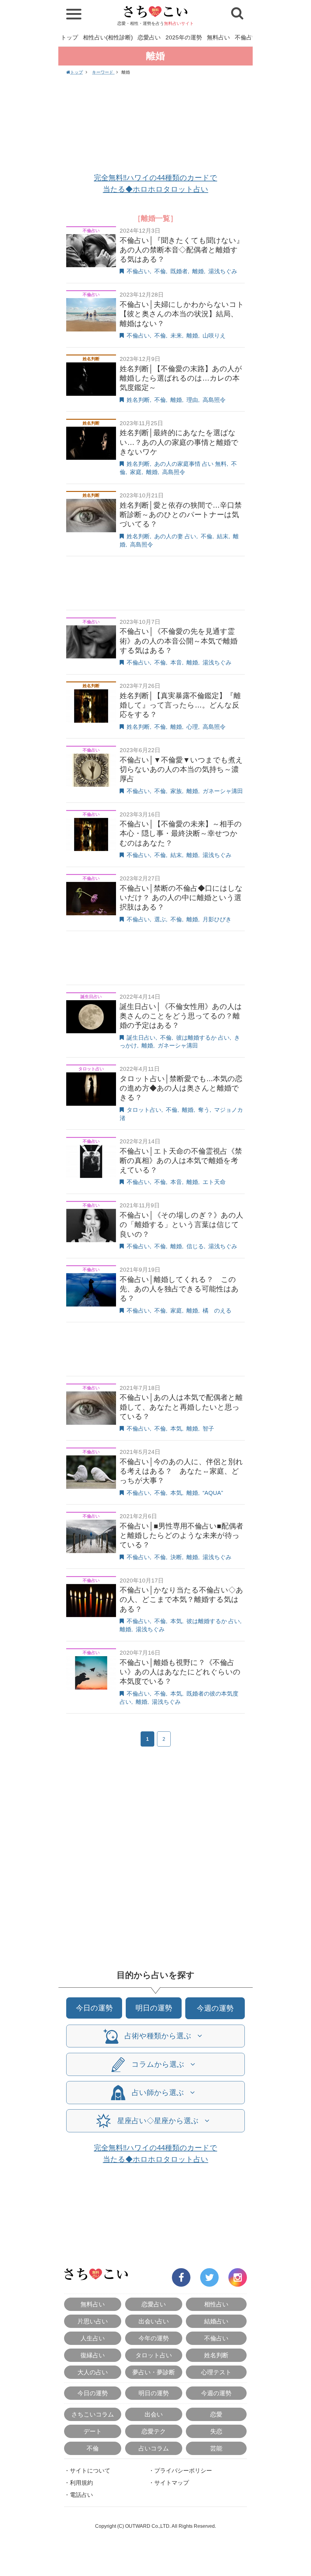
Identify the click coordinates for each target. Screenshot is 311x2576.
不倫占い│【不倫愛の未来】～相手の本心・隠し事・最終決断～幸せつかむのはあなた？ (181, 833)
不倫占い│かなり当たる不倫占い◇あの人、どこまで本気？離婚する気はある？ (181, 1599)
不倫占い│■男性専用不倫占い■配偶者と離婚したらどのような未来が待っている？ (181, 1535)
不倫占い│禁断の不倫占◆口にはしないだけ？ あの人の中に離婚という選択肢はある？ (181, 898)
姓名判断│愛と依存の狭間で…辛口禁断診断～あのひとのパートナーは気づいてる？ (181, 515)
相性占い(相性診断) (108, 37)
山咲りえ (214, 336)
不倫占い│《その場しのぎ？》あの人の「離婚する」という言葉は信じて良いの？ (181, 1224)
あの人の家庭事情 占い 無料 (190, 464)
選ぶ (160, 919)
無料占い (218, 37)
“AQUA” (213, 1493)
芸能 (216, 2448)
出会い (154, 2414)
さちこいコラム (93, 2414)
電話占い (81, 2495)
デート (93, 2431)
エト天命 (214, 1182)
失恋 (216, 2431)
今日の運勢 (94, 2008)
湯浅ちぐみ (223, 271)
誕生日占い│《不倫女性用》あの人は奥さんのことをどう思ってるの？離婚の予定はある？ (181, 1016)
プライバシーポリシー (183, 2471)
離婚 (198, 271)
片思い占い (93, 2321)
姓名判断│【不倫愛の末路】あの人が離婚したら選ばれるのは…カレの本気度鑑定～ (181, 378)
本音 (176, 662)
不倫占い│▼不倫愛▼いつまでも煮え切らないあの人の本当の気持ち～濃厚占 (181, 769)
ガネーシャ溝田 (223, 791)
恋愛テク (154, 2431)
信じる (195, 1246)
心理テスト (216, 2372)
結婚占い (216, 2321)
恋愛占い (149, 37)
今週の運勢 (215, 2008)
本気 (176, 1429)
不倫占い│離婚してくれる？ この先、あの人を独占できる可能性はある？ (179, 1289)
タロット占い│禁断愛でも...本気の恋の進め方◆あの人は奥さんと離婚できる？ (181, 1088)
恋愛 (216, 2414)
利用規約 (81, 2483)
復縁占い (93, 2355)
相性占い (216, 2304)
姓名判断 (138, 400)
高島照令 (214, 400)
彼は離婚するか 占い (203, 1038)
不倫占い (246, 37)
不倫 (160, 271)
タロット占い (144, 1110)
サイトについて (90, 2471)
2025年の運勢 (184, 37)
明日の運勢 (154, 2008)
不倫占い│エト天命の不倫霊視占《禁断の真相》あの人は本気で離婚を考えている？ (181, 1160)
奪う (204, 1110)
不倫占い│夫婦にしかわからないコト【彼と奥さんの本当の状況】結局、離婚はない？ (182, 314)
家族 (176, 791)
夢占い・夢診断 (154, 2372)
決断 (176, 1557)
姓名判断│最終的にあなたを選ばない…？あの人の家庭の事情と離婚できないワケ (179, 442)
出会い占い (154, 2321)
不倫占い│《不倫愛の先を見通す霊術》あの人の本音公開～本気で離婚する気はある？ (179, 641)
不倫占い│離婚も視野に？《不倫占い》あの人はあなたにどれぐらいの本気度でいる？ (180, 1672)
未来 (176, 336)
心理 (192, 727)
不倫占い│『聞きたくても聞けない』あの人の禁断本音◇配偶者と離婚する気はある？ (182, 250)
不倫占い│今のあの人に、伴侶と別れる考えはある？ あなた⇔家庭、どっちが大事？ (181, 1471)
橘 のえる (217, 1311)
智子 (208, 1429)
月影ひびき (217, 919)
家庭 (136, 472)
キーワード (103, 72)
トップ (69, 37)
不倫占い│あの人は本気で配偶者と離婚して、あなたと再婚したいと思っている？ (181, 1407)
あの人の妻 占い (175, 536)
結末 (223, 536)
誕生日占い (141, 1038)
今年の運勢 (154, 2338)
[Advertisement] (155, 125)
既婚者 (179, 271)
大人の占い (93, 2372)
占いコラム (154, 2448)
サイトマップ (172, 2483)
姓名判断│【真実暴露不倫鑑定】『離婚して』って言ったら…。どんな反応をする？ (180, 705)
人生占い (93, 2338)
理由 (192, 400)
